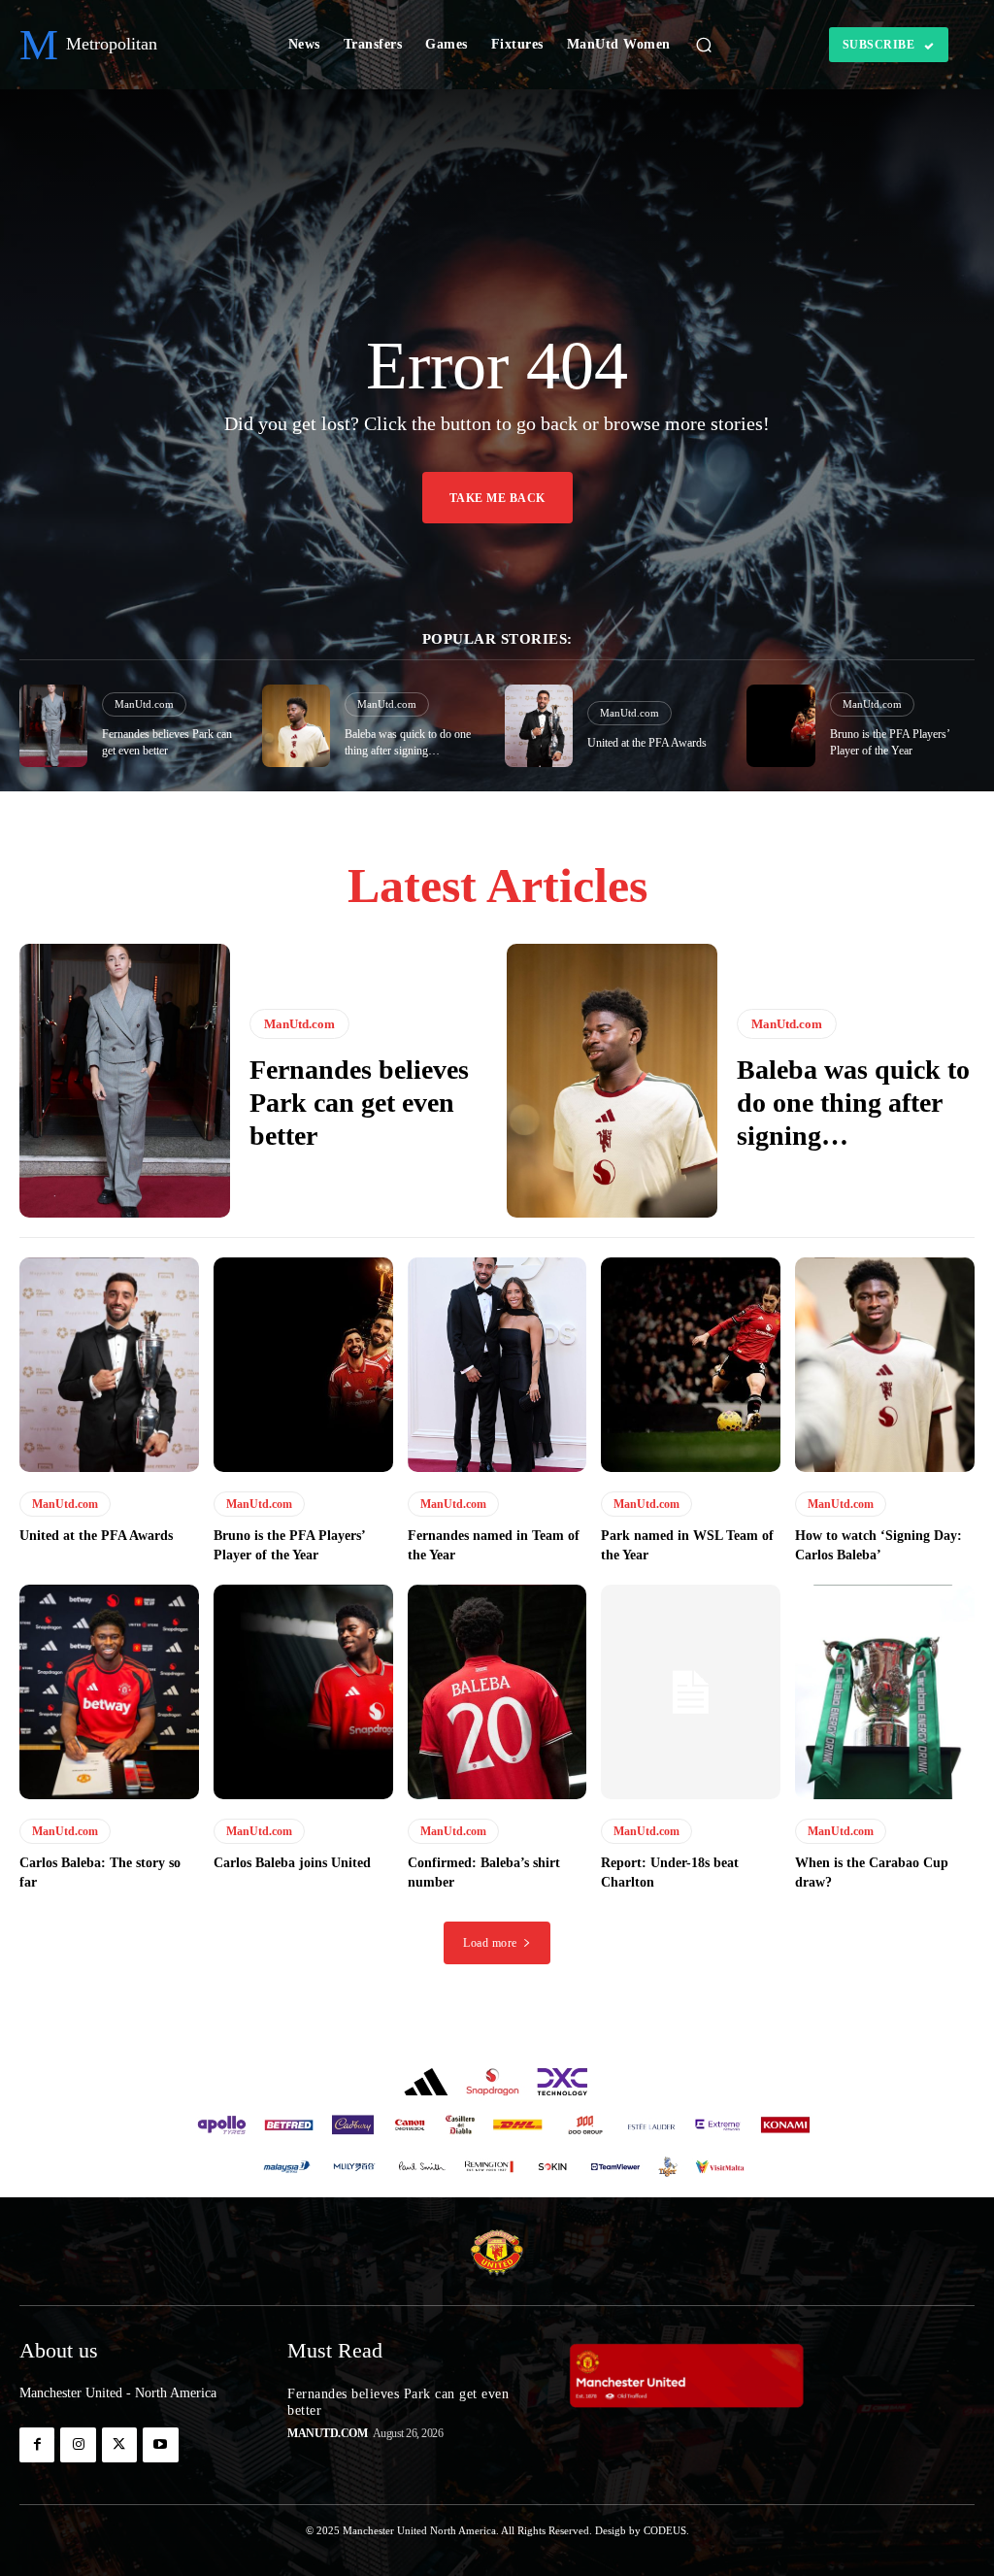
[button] (704, 45)
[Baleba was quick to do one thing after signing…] (296, 726)
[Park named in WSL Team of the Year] (691, 1365)
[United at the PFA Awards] (539, 726)
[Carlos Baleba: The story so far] (109, 1692)
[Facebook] (37, 2445)
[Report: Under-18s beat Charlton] (691, 1692)
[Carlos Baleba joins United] (303, 1692)
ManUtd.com (144, 704)
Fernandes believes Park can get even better (359, 1102)
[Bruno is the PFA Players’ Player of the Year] (780, 726)
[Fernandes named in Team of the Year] (497, 1365)
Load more (490, 1943)
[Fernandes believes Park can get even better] (53, 726)
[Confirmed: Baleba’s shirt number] (497, 1692)
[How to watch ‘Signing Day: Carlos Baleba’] (885, 1365)
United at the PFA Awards (647, 743)
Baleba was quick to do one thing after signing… (853, 1102)
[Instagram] (78, 2445)
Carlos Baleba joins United (292, 1863)
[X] (119, 2445)
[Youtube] (160, 2445)
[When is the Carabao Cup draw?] (885, 1692)
